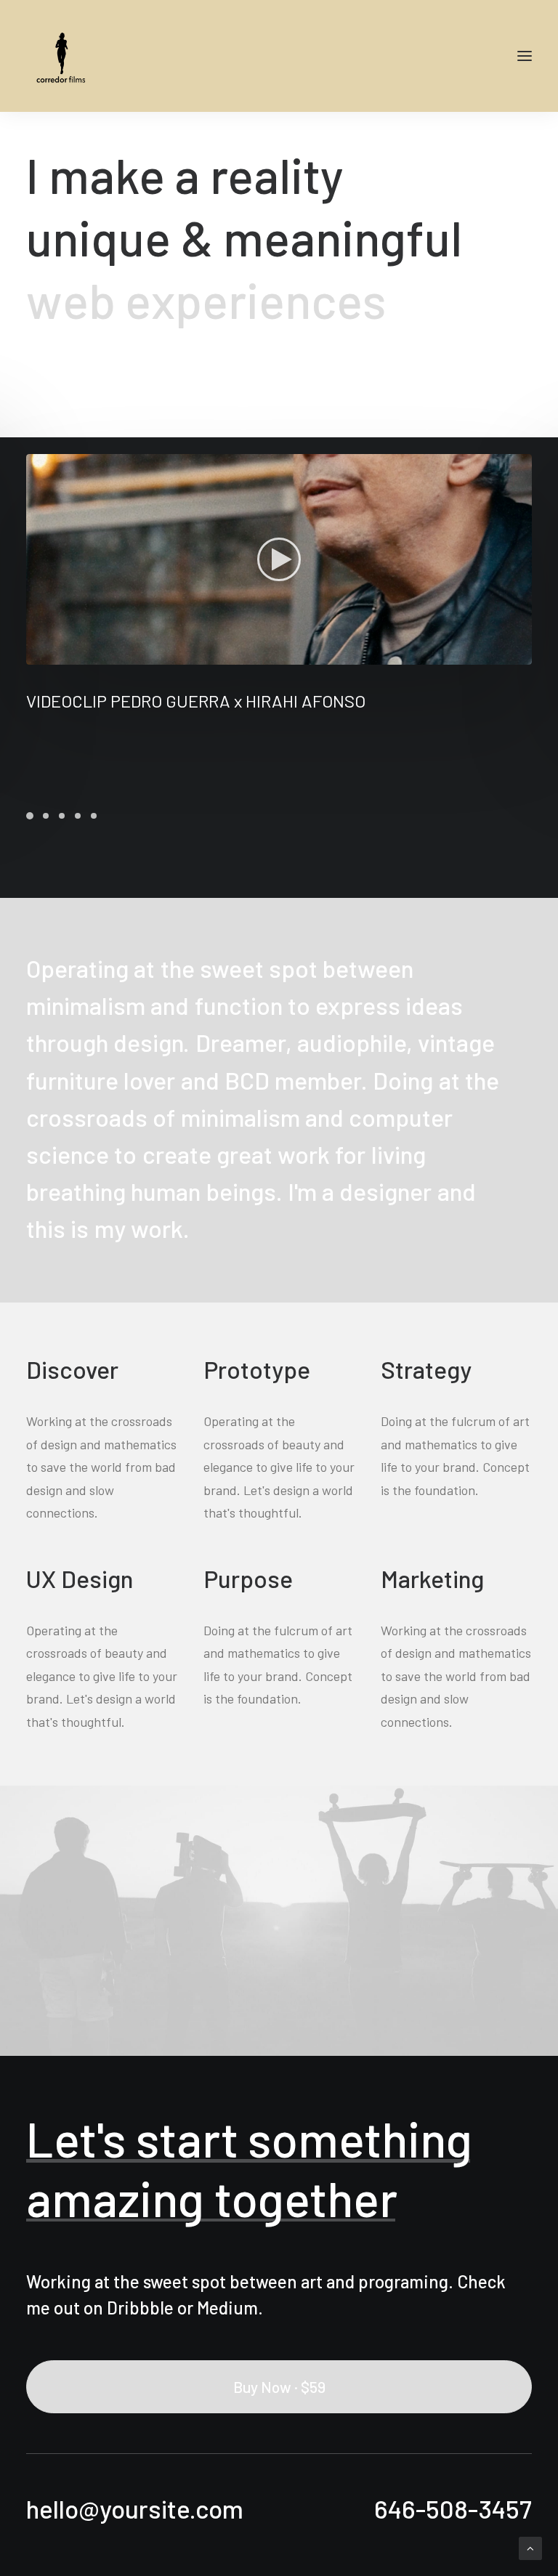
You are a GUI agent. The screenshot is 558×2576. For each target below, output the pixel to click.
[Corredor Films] (62, 56)
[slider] (269, 654)
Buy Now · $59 (279, 2387)
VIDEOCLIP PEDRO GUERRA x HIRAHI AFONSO (196, 701)
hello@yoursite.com (135, 2508)
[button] (279, 559)
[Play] (36, 654)
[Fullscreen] (521, 654)
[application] (279, 559)
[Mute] (502, 654)
